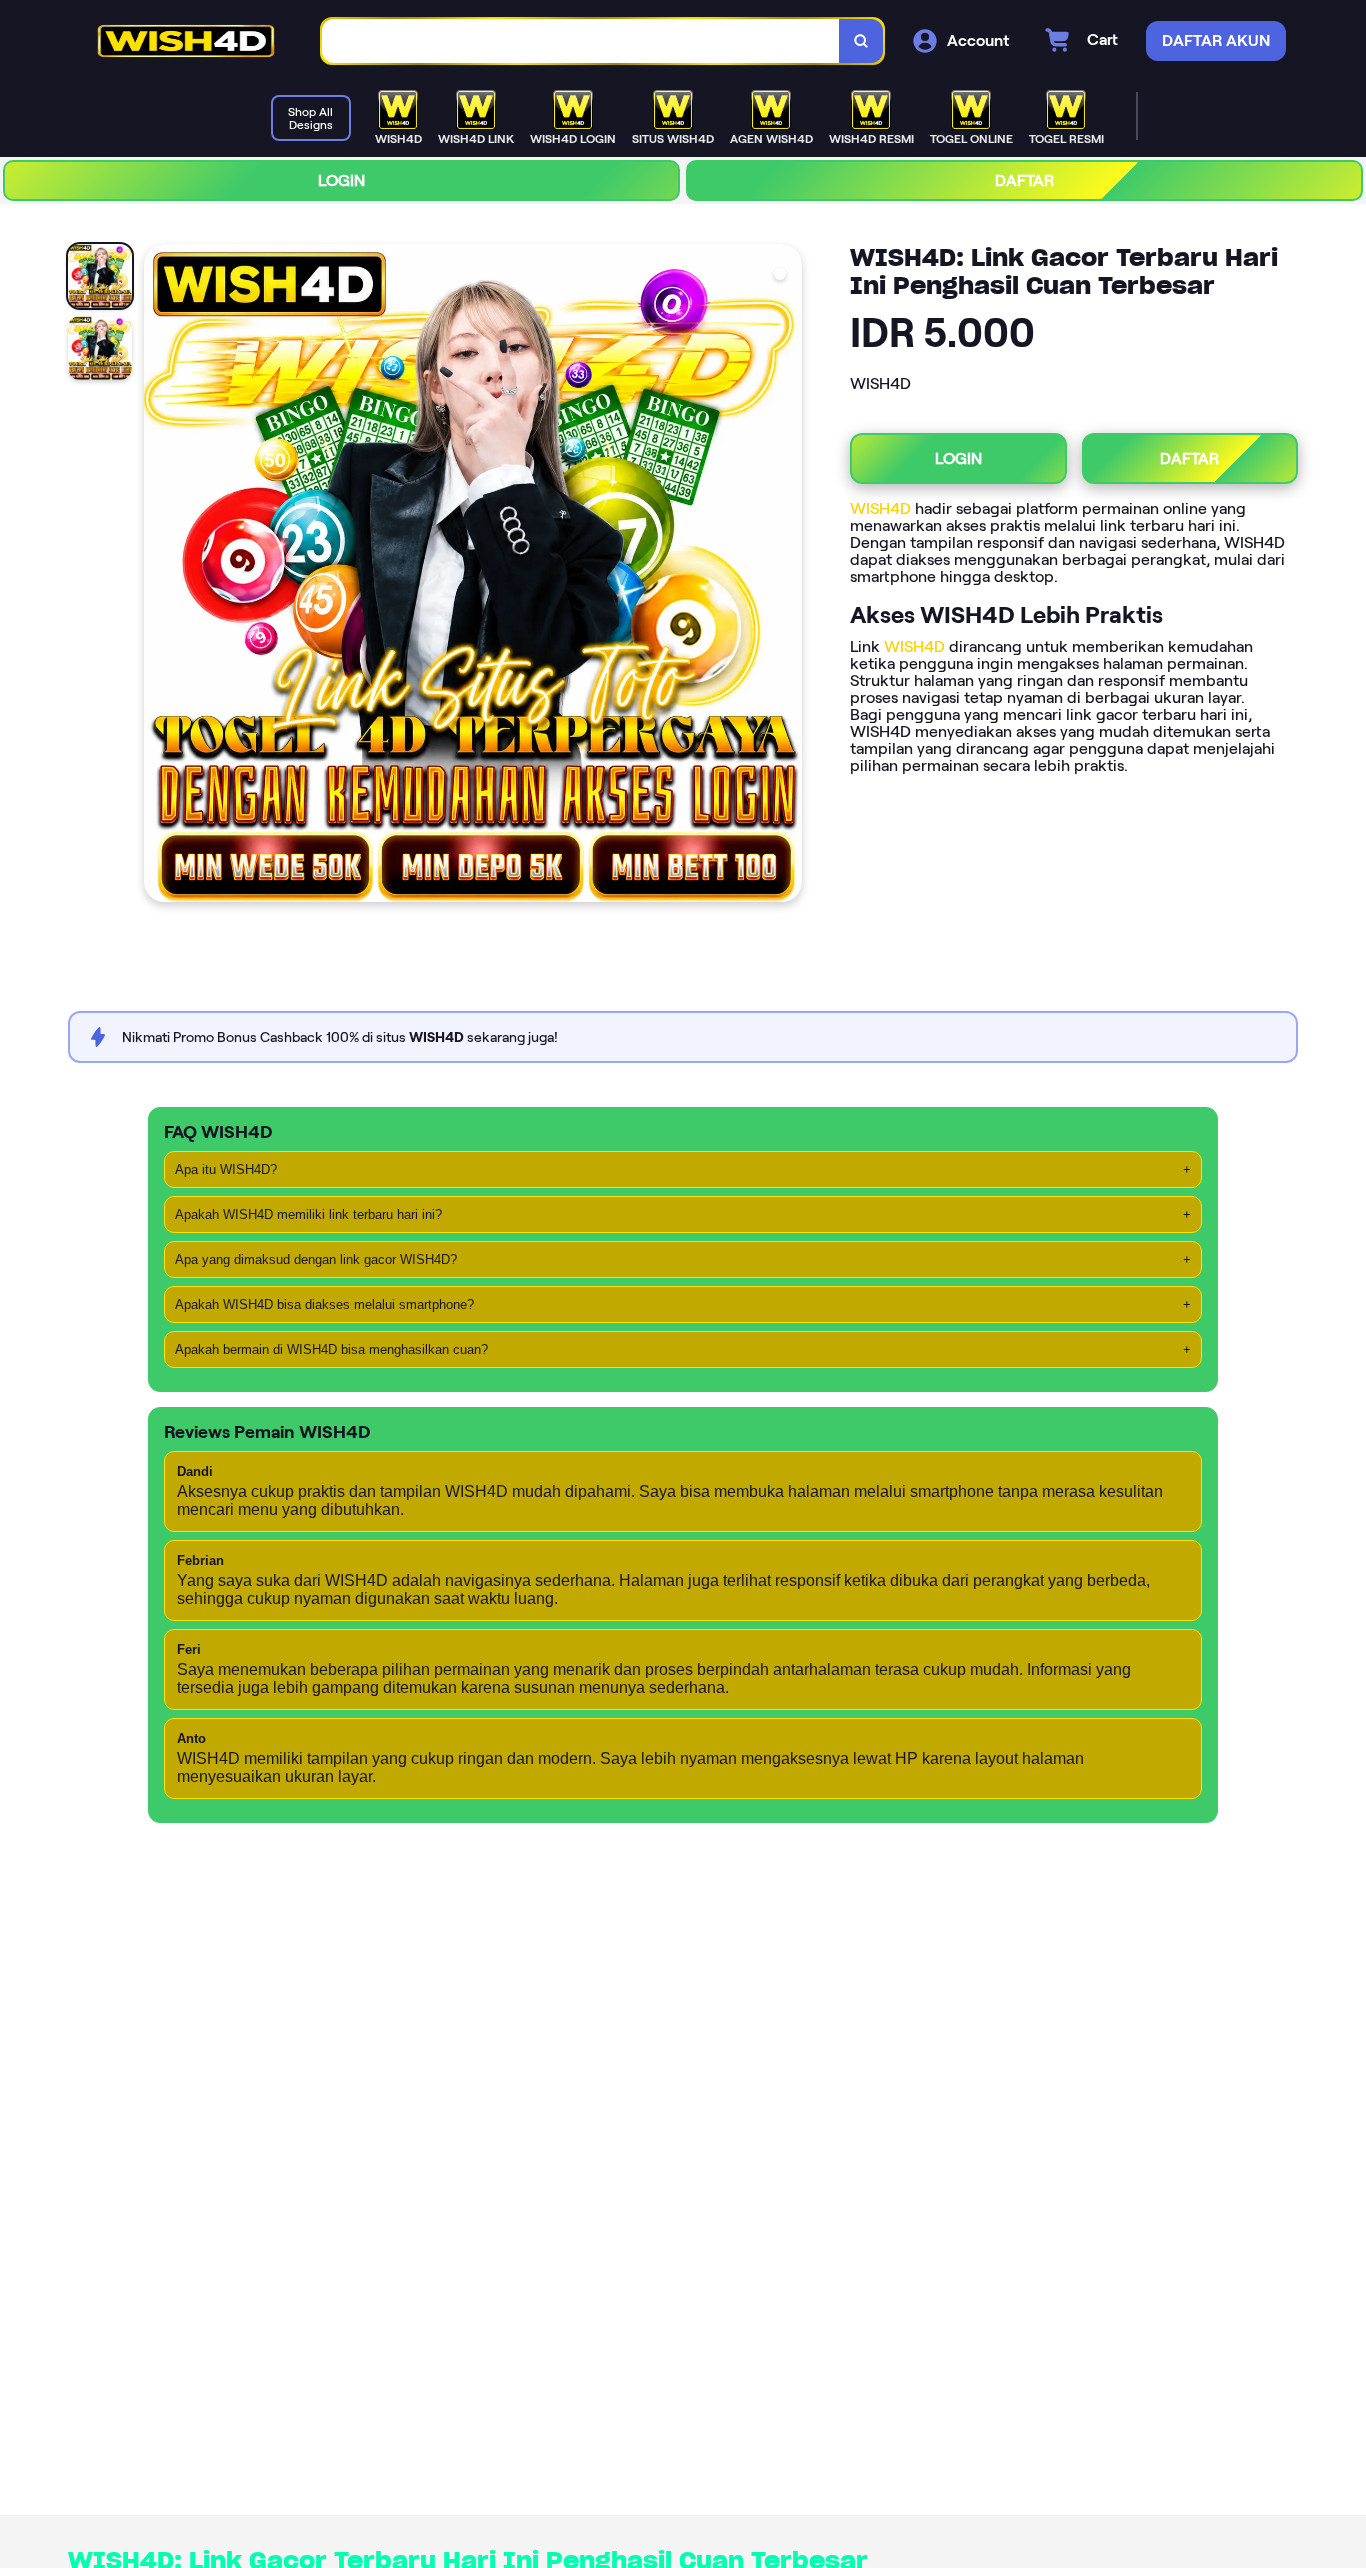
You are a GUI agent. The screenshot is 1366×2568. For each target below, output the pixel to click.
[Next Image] (786, 576)
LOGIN (341, 180)
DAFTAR (1024, 180)
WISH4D (880, 508)
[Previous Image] (160, 576)
